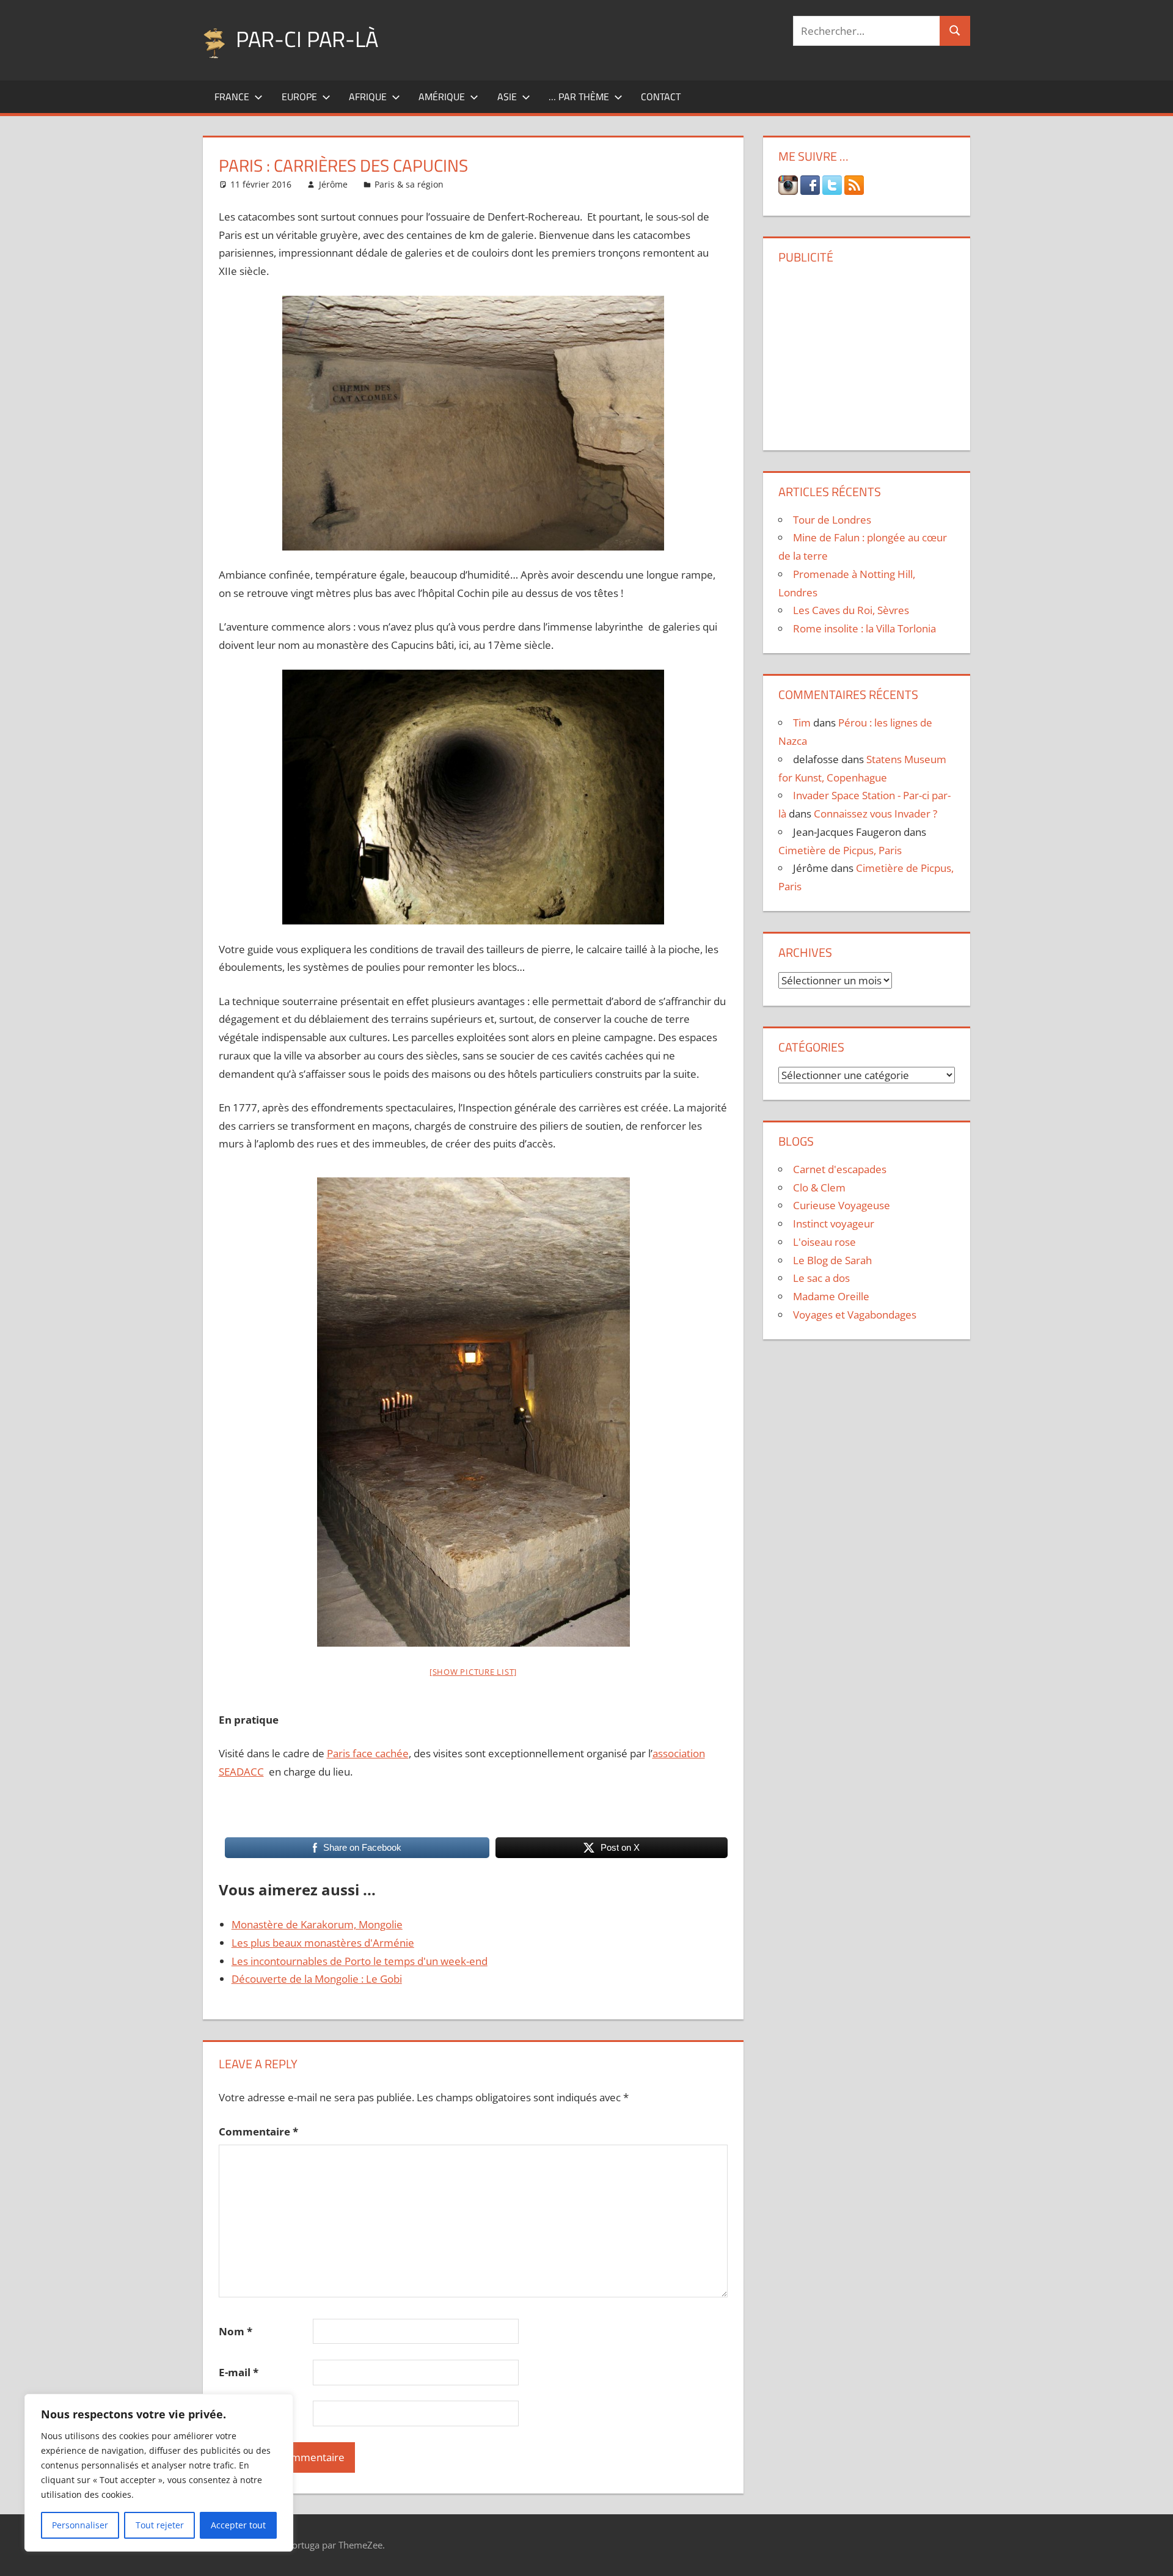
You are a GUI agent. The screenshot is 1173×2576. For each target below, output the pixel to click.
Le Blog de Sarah (832, 1260)
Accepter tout (238, 2525)
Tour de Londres (832, 520)
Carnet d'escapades (840, 1169)
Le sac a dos (821, 1278)
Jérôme (333, 184)
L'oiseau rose (824, 1242)
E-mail (239, 2372)
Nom (236, 2331)
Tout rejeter (160, 2525)
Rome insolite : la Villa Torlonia (864, 628)
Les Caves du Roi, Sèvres (851, 610)
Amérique (442, 97)
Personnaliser (80, 2525)
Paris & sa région (409, 184)
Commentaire (258, 2131)
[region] (159, 2473)
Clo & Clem (819, 1187)
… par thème (579, 97)
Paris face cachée (368, 1753)
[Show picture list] (473, 1672)
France (232, 97)
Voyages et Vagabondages (855, 1315)
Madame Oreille (831, 1296)
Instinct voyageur (834, 1224)
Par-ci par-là (307, 39)
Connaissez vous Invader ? (875, 814)
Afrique (368, 97)
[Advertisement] (866, 353)
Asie (507, 97)
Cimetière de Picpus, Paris (840, 850)
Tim (802, 723)
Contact (661, 97)
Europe (299, 97)
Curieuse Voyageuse (842, 1205)
